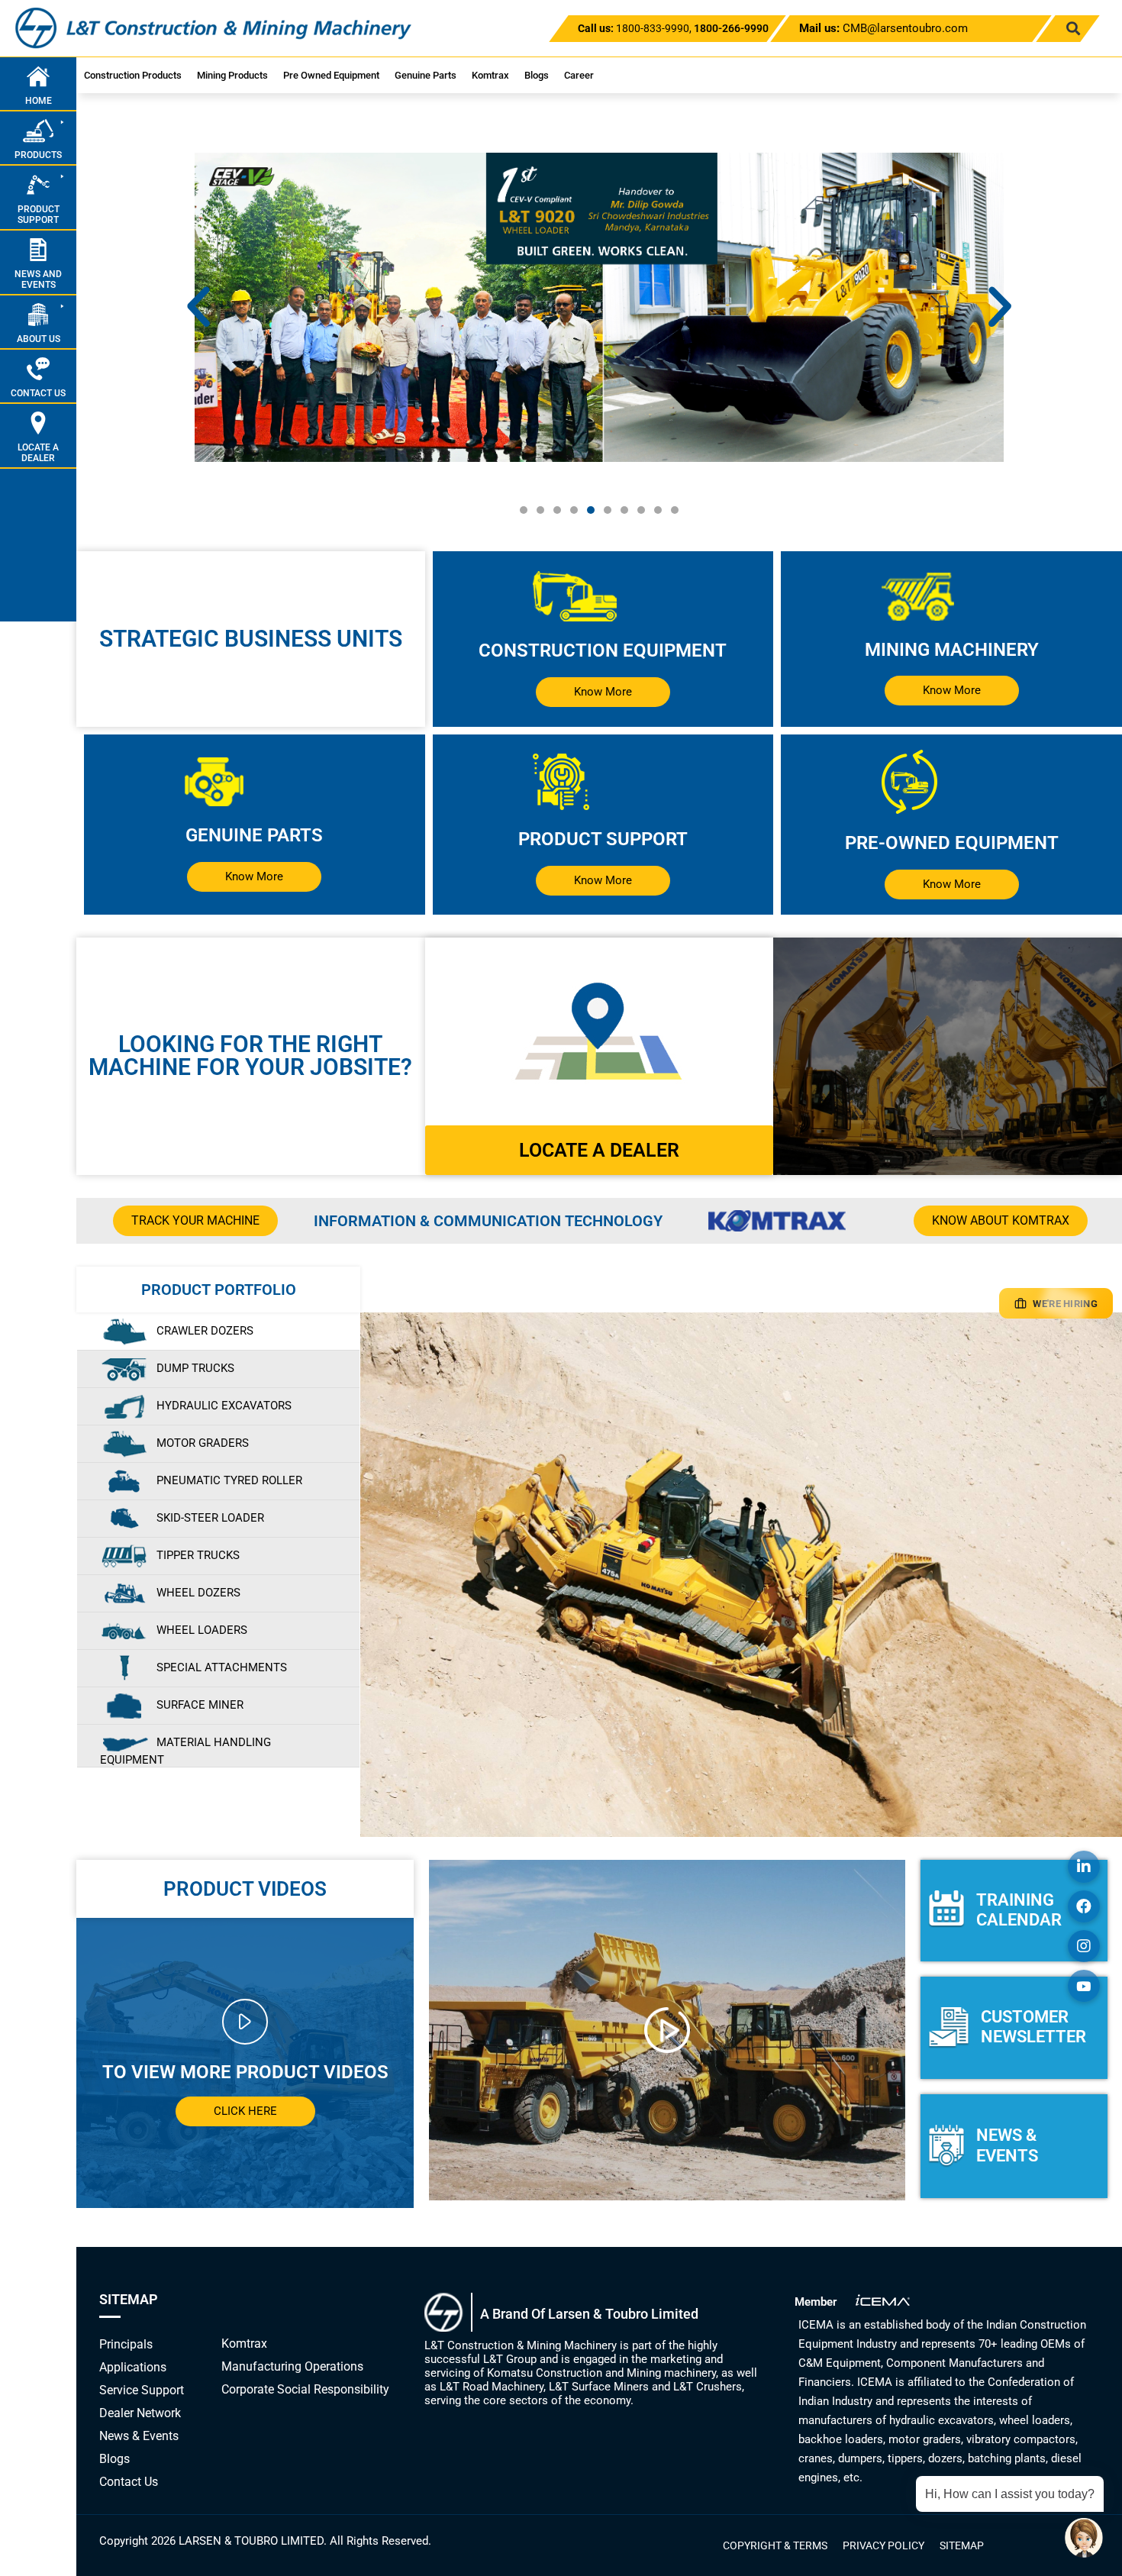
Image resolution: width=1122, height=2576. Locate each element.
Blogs (537, 75)
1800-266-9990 (731, 28)
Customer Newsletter (1033, 2027)
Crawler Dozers (205, 1331)
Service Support (142, 2390)
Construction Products (133, 75)
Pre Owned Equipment (331, 75)
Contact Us (129, 2482)
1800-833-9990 (653, 28)
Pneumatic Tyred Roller (229, 1480)
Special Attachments (222, 1667)
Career (579, 75)
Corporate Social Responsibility (305, 2389)
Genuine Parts (426, 75)
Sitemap (962, 2545)
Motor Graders (203, 1443)
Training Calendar (1019, 1910)
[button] (1073, 29)
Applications (133, 2367)
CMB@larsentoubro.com (883, 28)
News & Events (1007, 2145)
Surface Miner (200, 1705)
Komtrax (490, 75)
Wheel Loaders (202, 1630)
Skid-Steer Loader (210, 1518)
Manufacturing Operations (292, 2366)
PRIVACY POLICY (883, 2545)
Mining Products (232, 75)
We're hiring (1065, 1304)
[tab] (218, 1332)
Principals (126, 2344)
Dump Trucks (195, 1368)
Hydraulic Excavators (224, 1406)
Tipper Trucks (198, 1555)
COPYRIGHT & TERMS (775, 2545)
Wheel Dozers (198, 1593)
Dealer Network (140, 2413)
